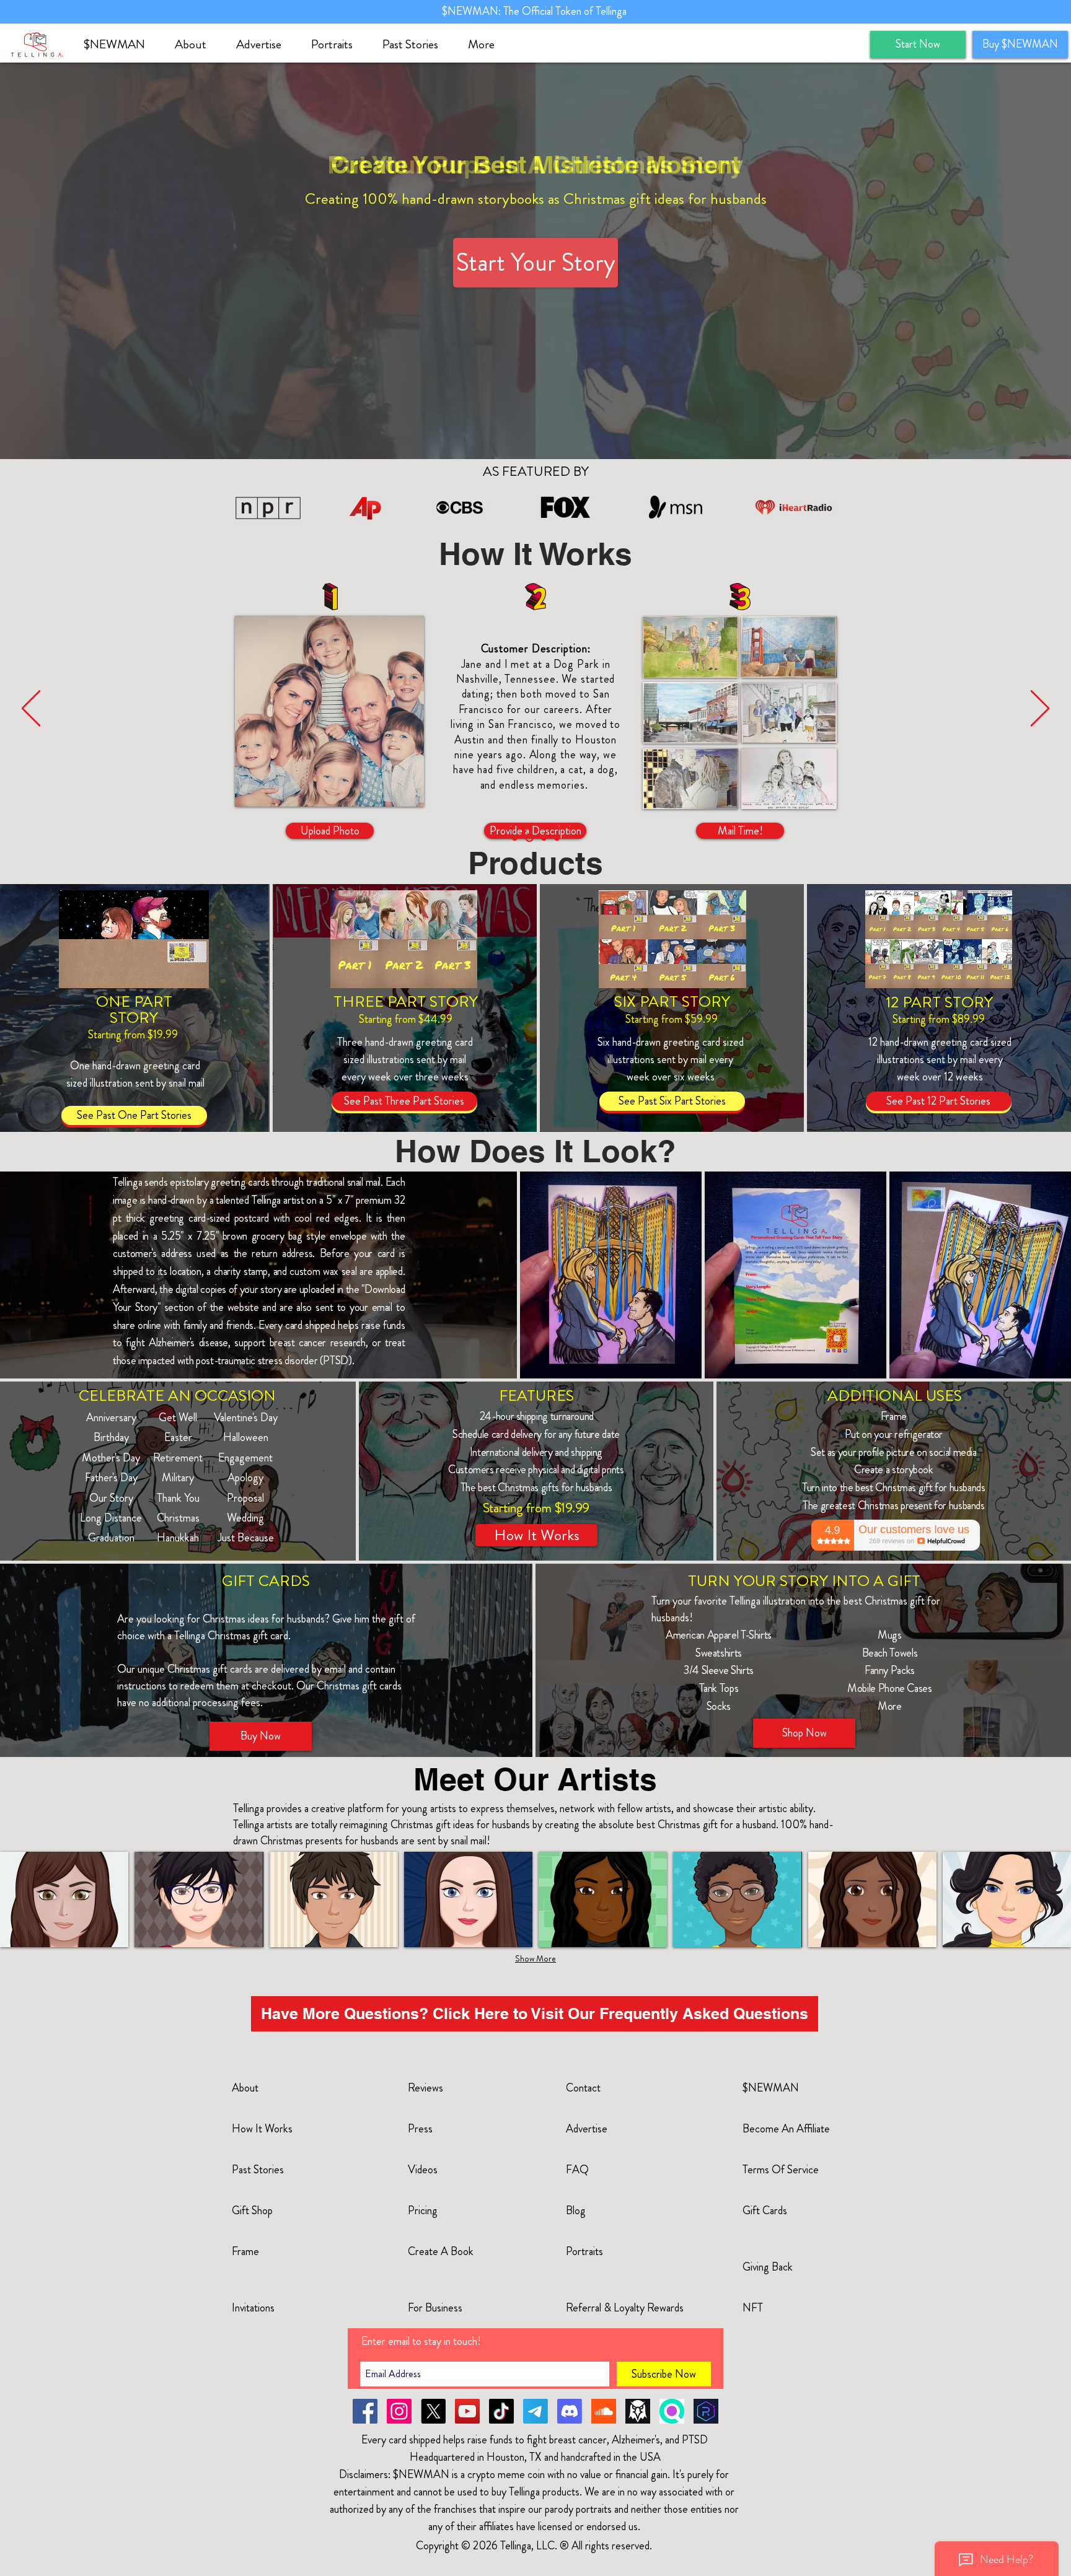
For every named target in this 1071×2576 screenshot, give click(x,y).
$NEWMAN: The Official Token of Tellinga (535, 11)
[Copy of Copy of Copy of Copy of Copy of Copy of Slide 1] (544, 838)
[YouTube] (467, 2411)
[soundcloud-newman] (604, 2411)
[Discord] (570, 2411)
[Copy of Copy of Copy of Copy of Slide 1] (515, 838)
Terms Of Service (781, 2170)
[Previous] (31, 709)
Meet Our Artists (535, 1779)
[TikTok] (501, 2411)
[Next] (1040, 709)
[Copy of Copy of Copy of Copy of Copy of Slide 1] (529, 838)
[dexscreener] (638, 2411)
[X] (433, 2411)
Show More (535, 1958)
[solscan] (672, 2411)
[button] (196, 45)
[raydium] (706, 2411)
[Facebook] (365, 2411)
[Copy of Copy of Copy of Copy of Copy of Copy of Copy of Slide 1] (557, 838)
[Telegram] (535, 2411)
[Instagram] (399, 2411)
